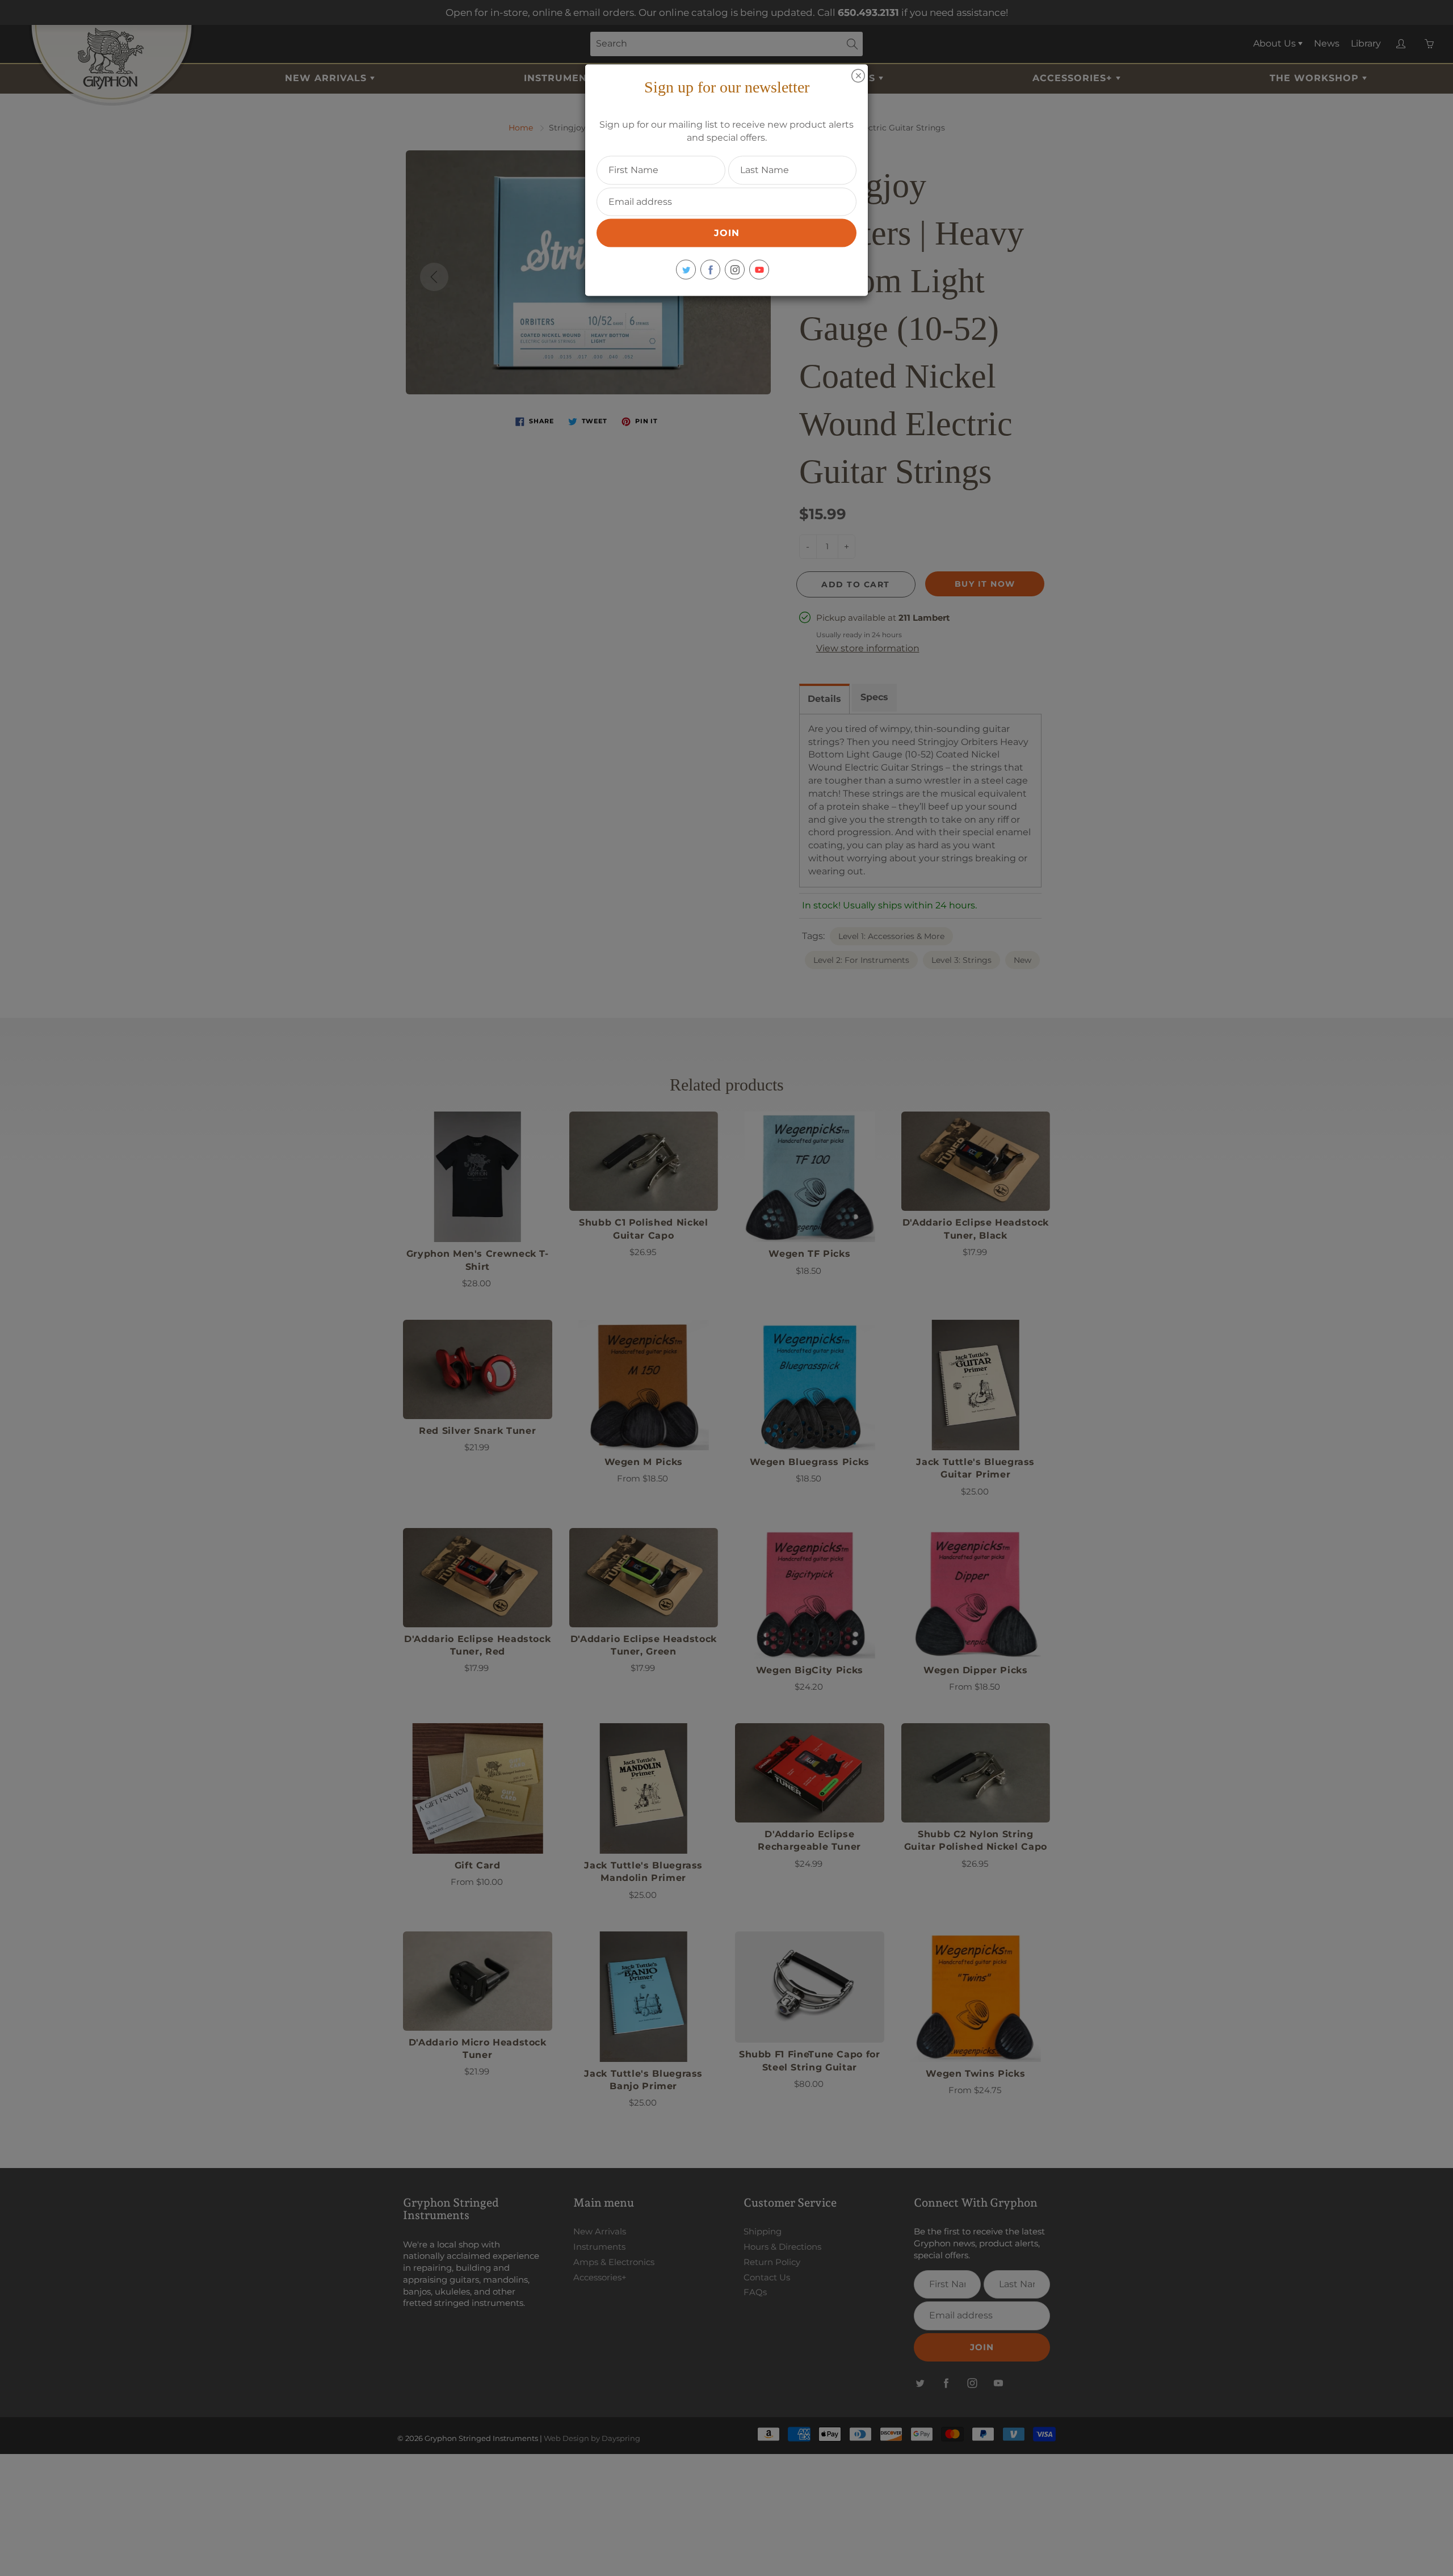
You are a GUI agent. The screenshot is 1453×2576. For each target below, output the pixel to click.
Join (727, 233)
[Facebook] (710, 270)
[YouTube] (759, 270)
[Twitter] (686, 270)
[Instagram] (735, 270)
